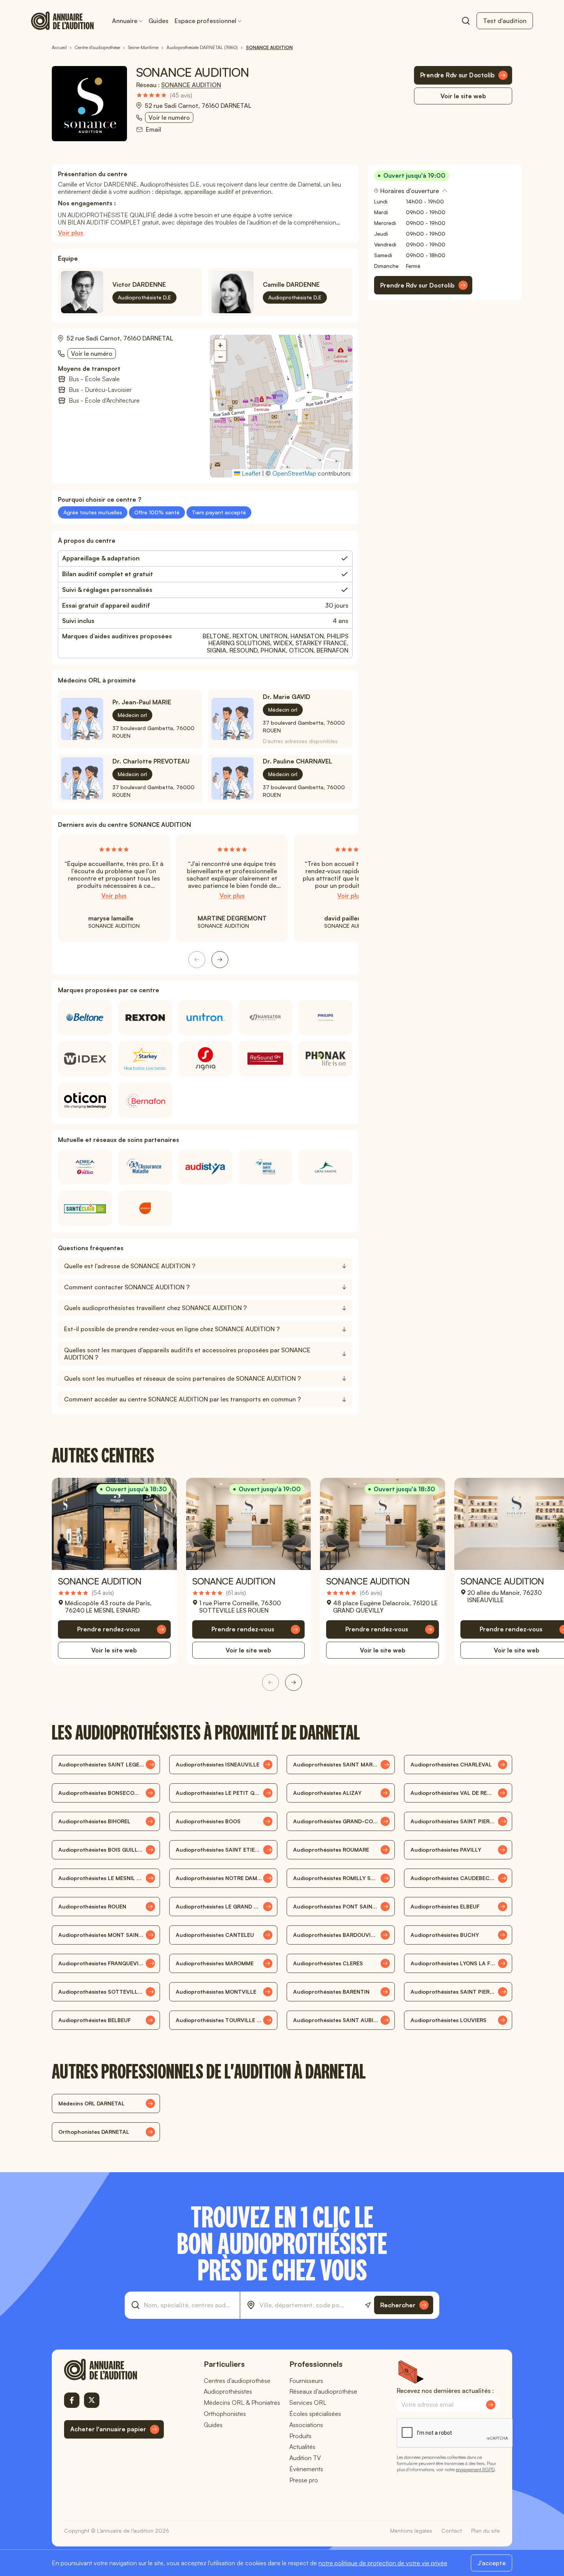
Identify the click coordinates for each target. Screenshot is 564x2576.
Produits (300, 2436)
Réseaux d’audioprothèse (323, 2391)
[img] (164, 95)
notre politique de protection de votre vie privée (383, 2563)
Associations (306, 2425)
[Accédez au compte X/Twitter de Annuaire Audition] (92, 2400)
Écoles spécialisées (315, 2414)
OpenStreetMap (294, 473)
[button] (281, 398)
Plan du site (486, 2531)
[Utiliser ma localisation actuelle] (368, 2305)
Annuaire (125, 21)
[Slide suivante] (220, 960)
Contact (452, 2531)
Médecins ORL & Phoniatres (242, 2403)
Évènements (306, 2469)
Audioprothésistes (228, 2391)
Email (153, 130)
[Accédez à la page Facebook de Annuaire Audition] (72, 2400)
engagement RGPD (475, 2469)
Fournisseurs (306, 2381)
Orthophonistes (225, 2414)
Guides (158, 21)
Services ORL (308, 2403)
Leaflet (250, 473)
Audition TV (305, 2458)
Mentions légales (411, 2531)
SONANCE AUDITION (191, 85)
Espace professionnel (205, 21)
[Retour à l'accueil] (114, 2369)
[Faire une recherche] (466, 21)
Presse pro (304, 2480)
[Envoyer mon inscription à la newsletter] (491, 2405)
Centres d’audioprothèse (237, 2381)
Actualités (302, 2447)
